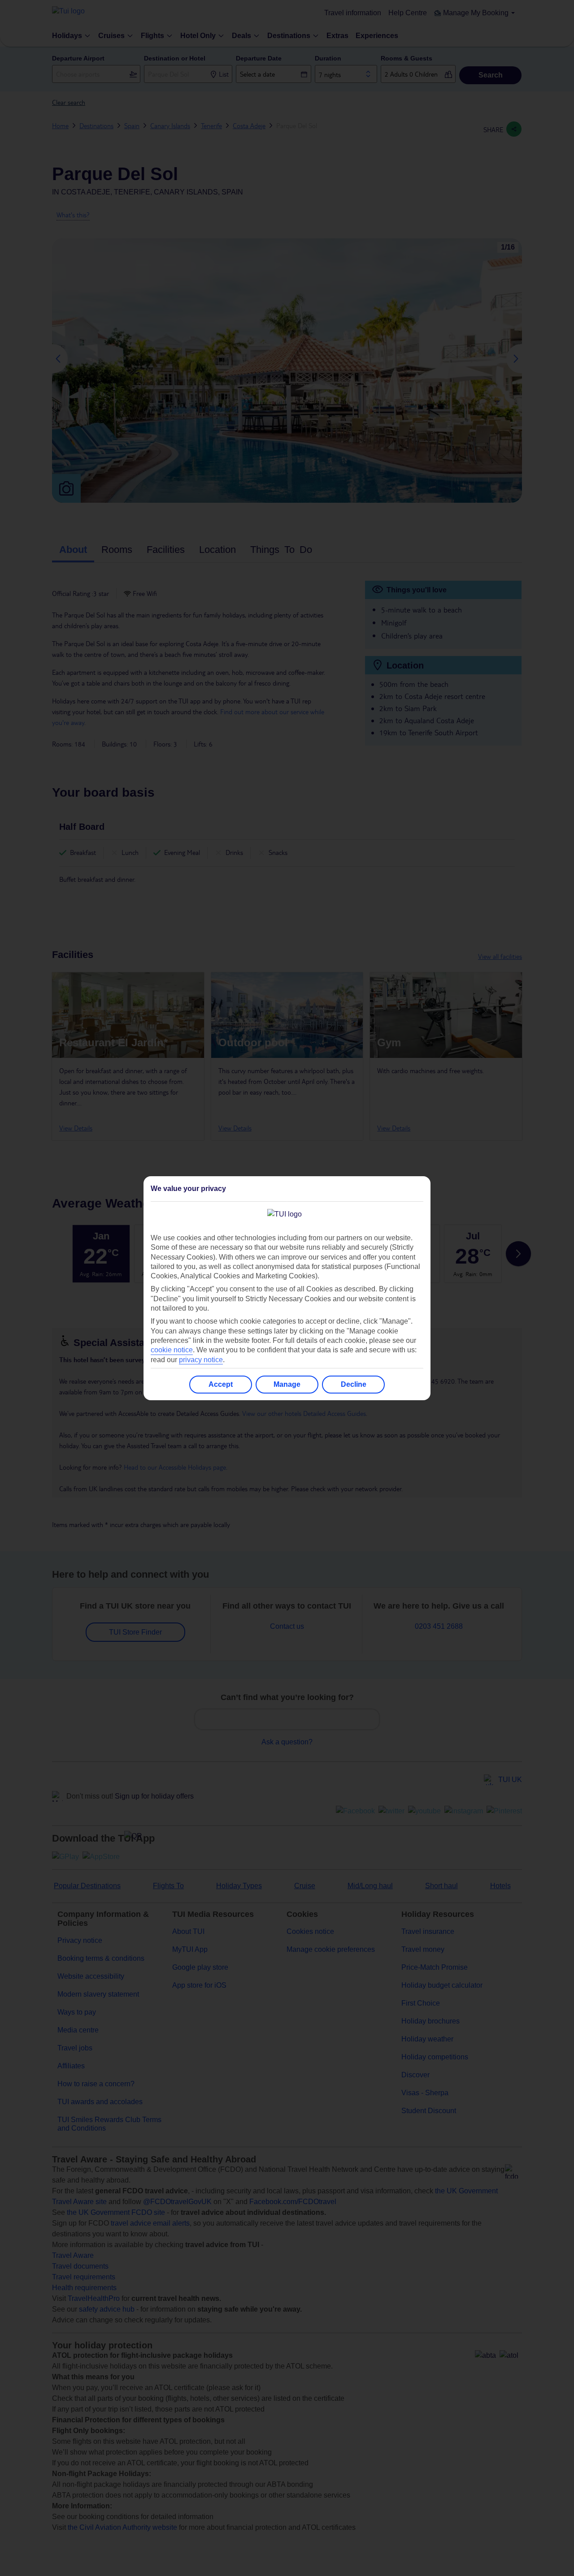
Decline (354, 1384)
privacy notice (201, 1360)
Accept (221, 1384)
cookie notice (172, 1350)
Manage (287, 1384)
